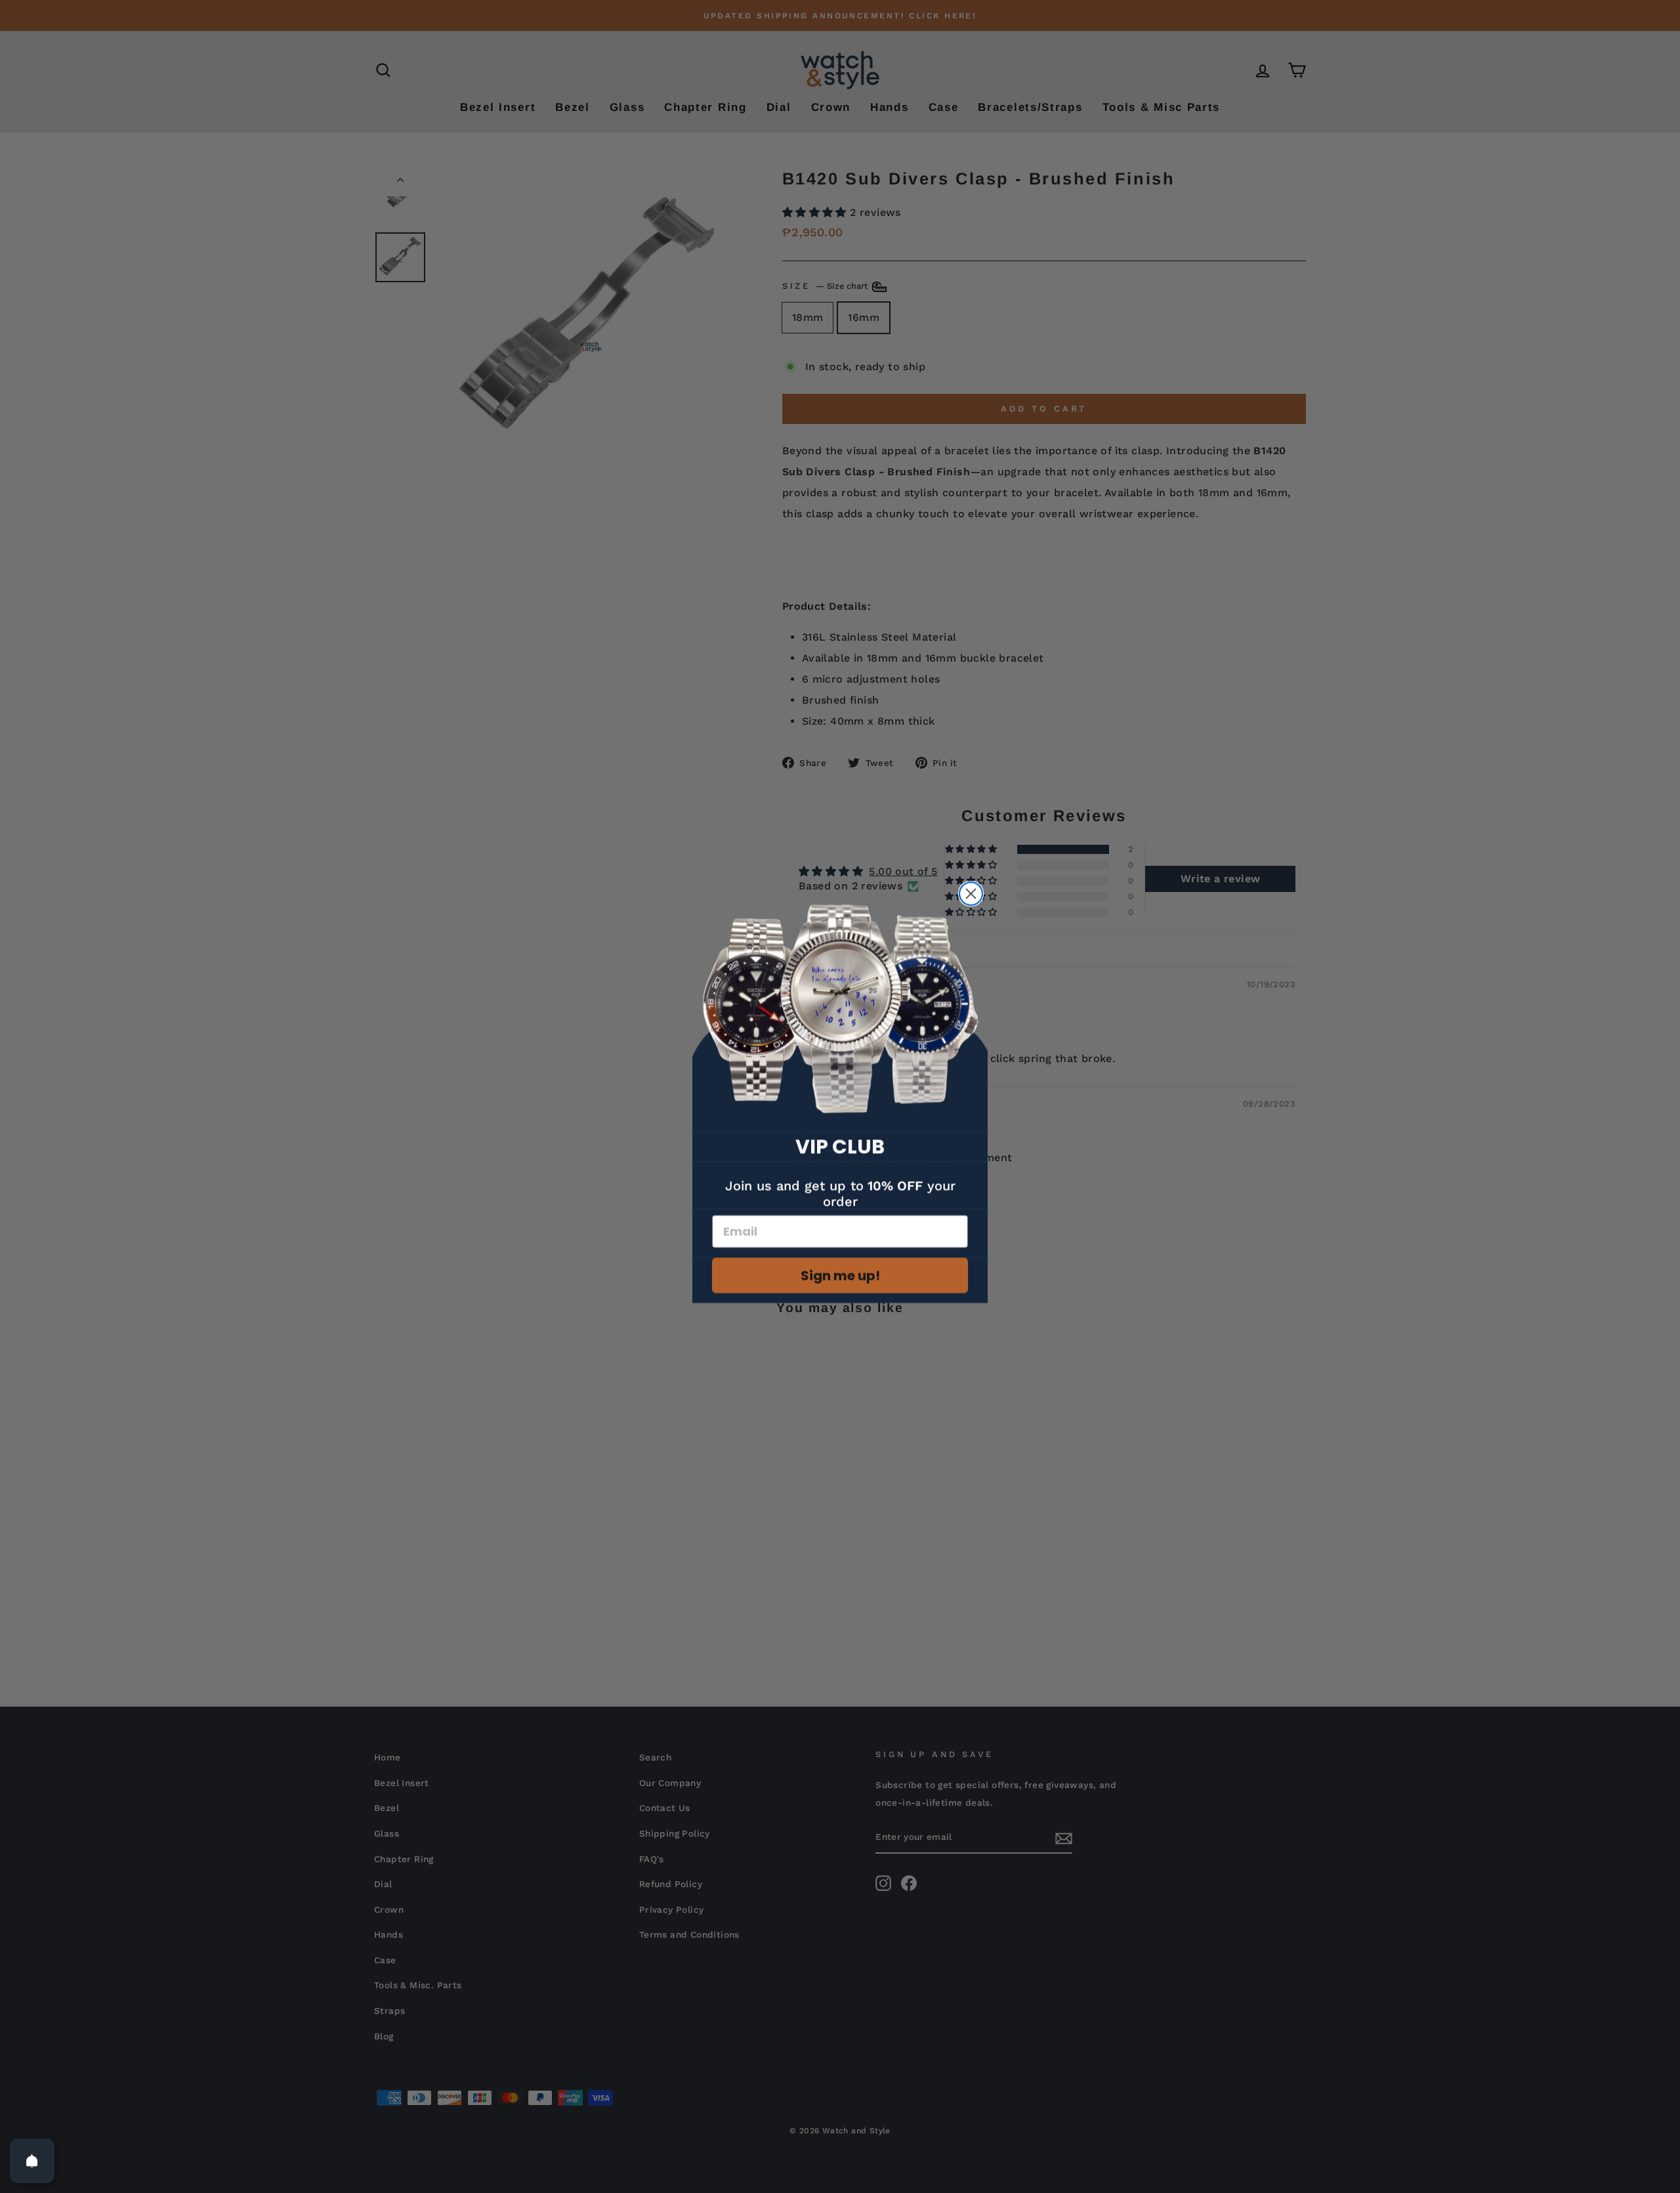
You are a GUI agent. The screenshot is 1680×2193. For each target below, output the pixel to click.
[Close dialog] (971, 894)
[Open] (32, 2161)
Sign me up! (840, 1275)
